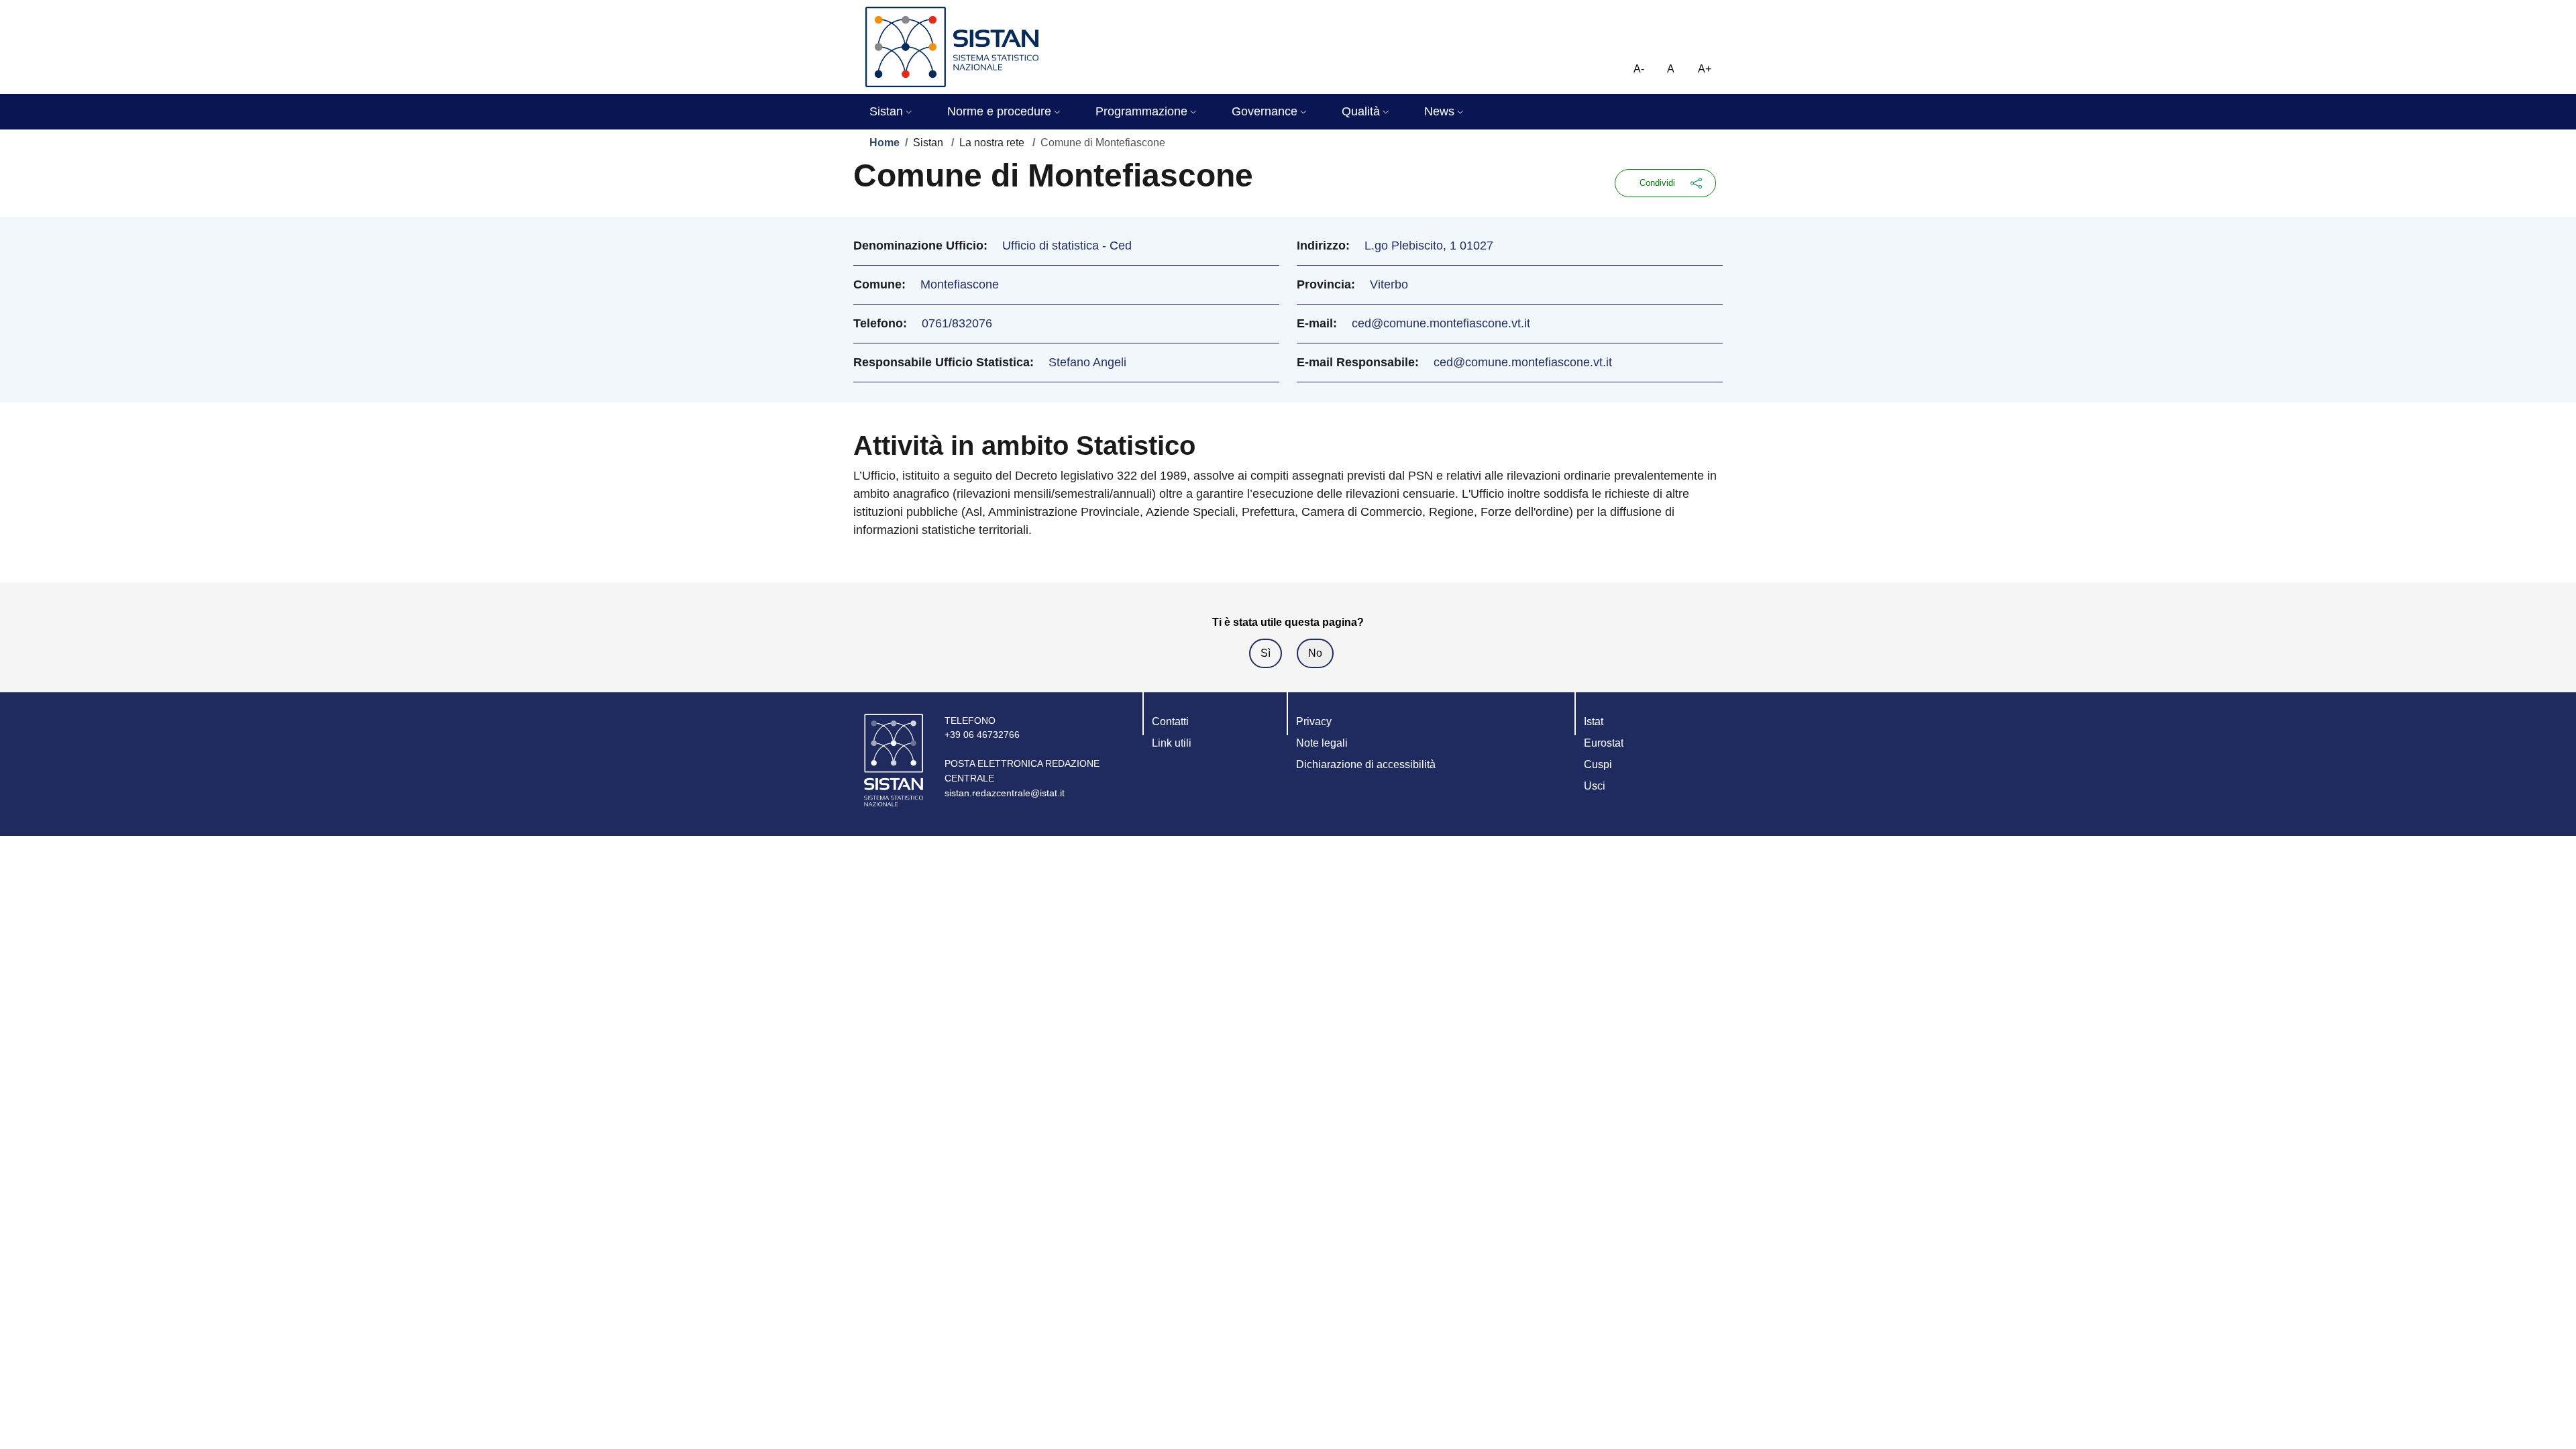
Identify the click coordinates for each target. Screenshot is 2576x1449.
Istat (1594, 721)
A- (1639, 69)
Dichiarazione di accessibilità (1366, 764)
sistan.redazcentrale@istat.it (1005, 793)
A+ (1705, 69)
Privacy (1314, 721)
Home (884, 143)
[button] (892, 112)
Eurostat (1604, 743)
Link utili (1172, 743)
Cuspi (1598, 764)
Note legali (1322, 743)
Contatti (1170, 721)
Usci (1595, 786)
